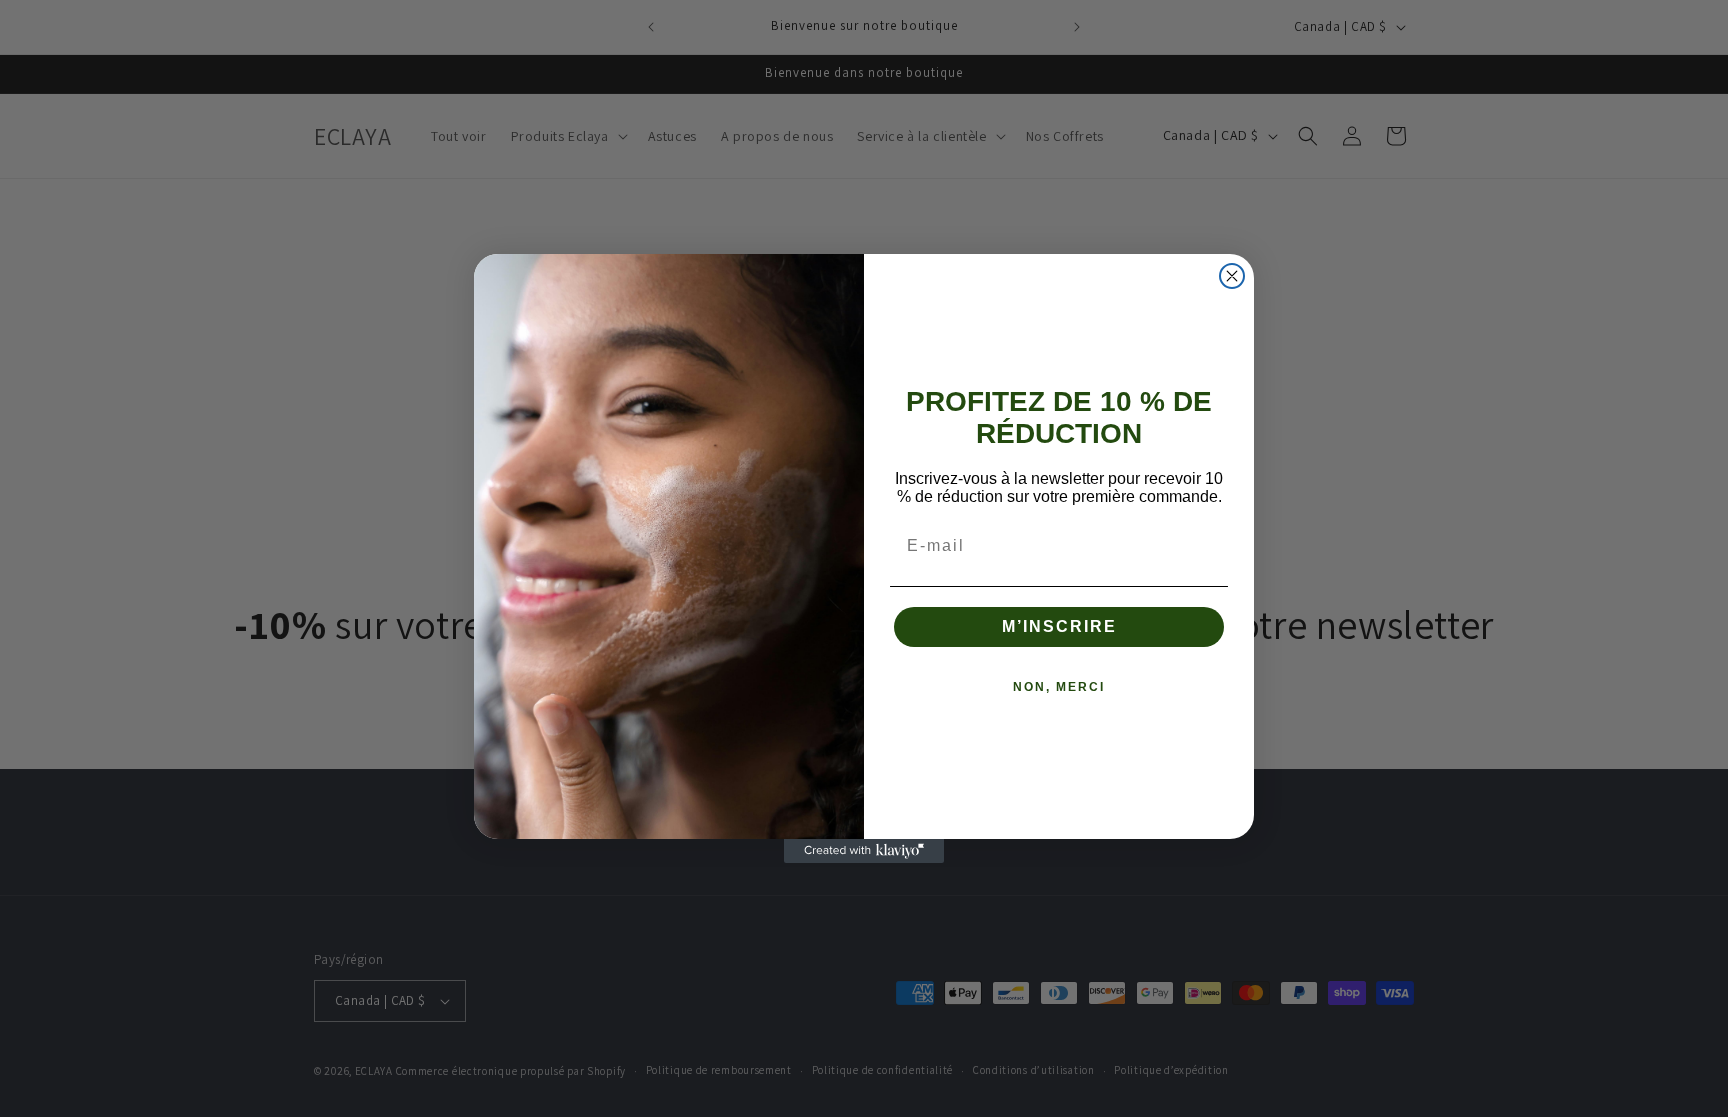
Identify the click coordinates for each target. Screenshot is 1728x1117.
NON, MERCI (1059, 687)
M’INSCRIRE (1059, 626)
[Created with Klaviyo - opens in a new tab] (864, 851)
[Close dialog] (1232, 276)
